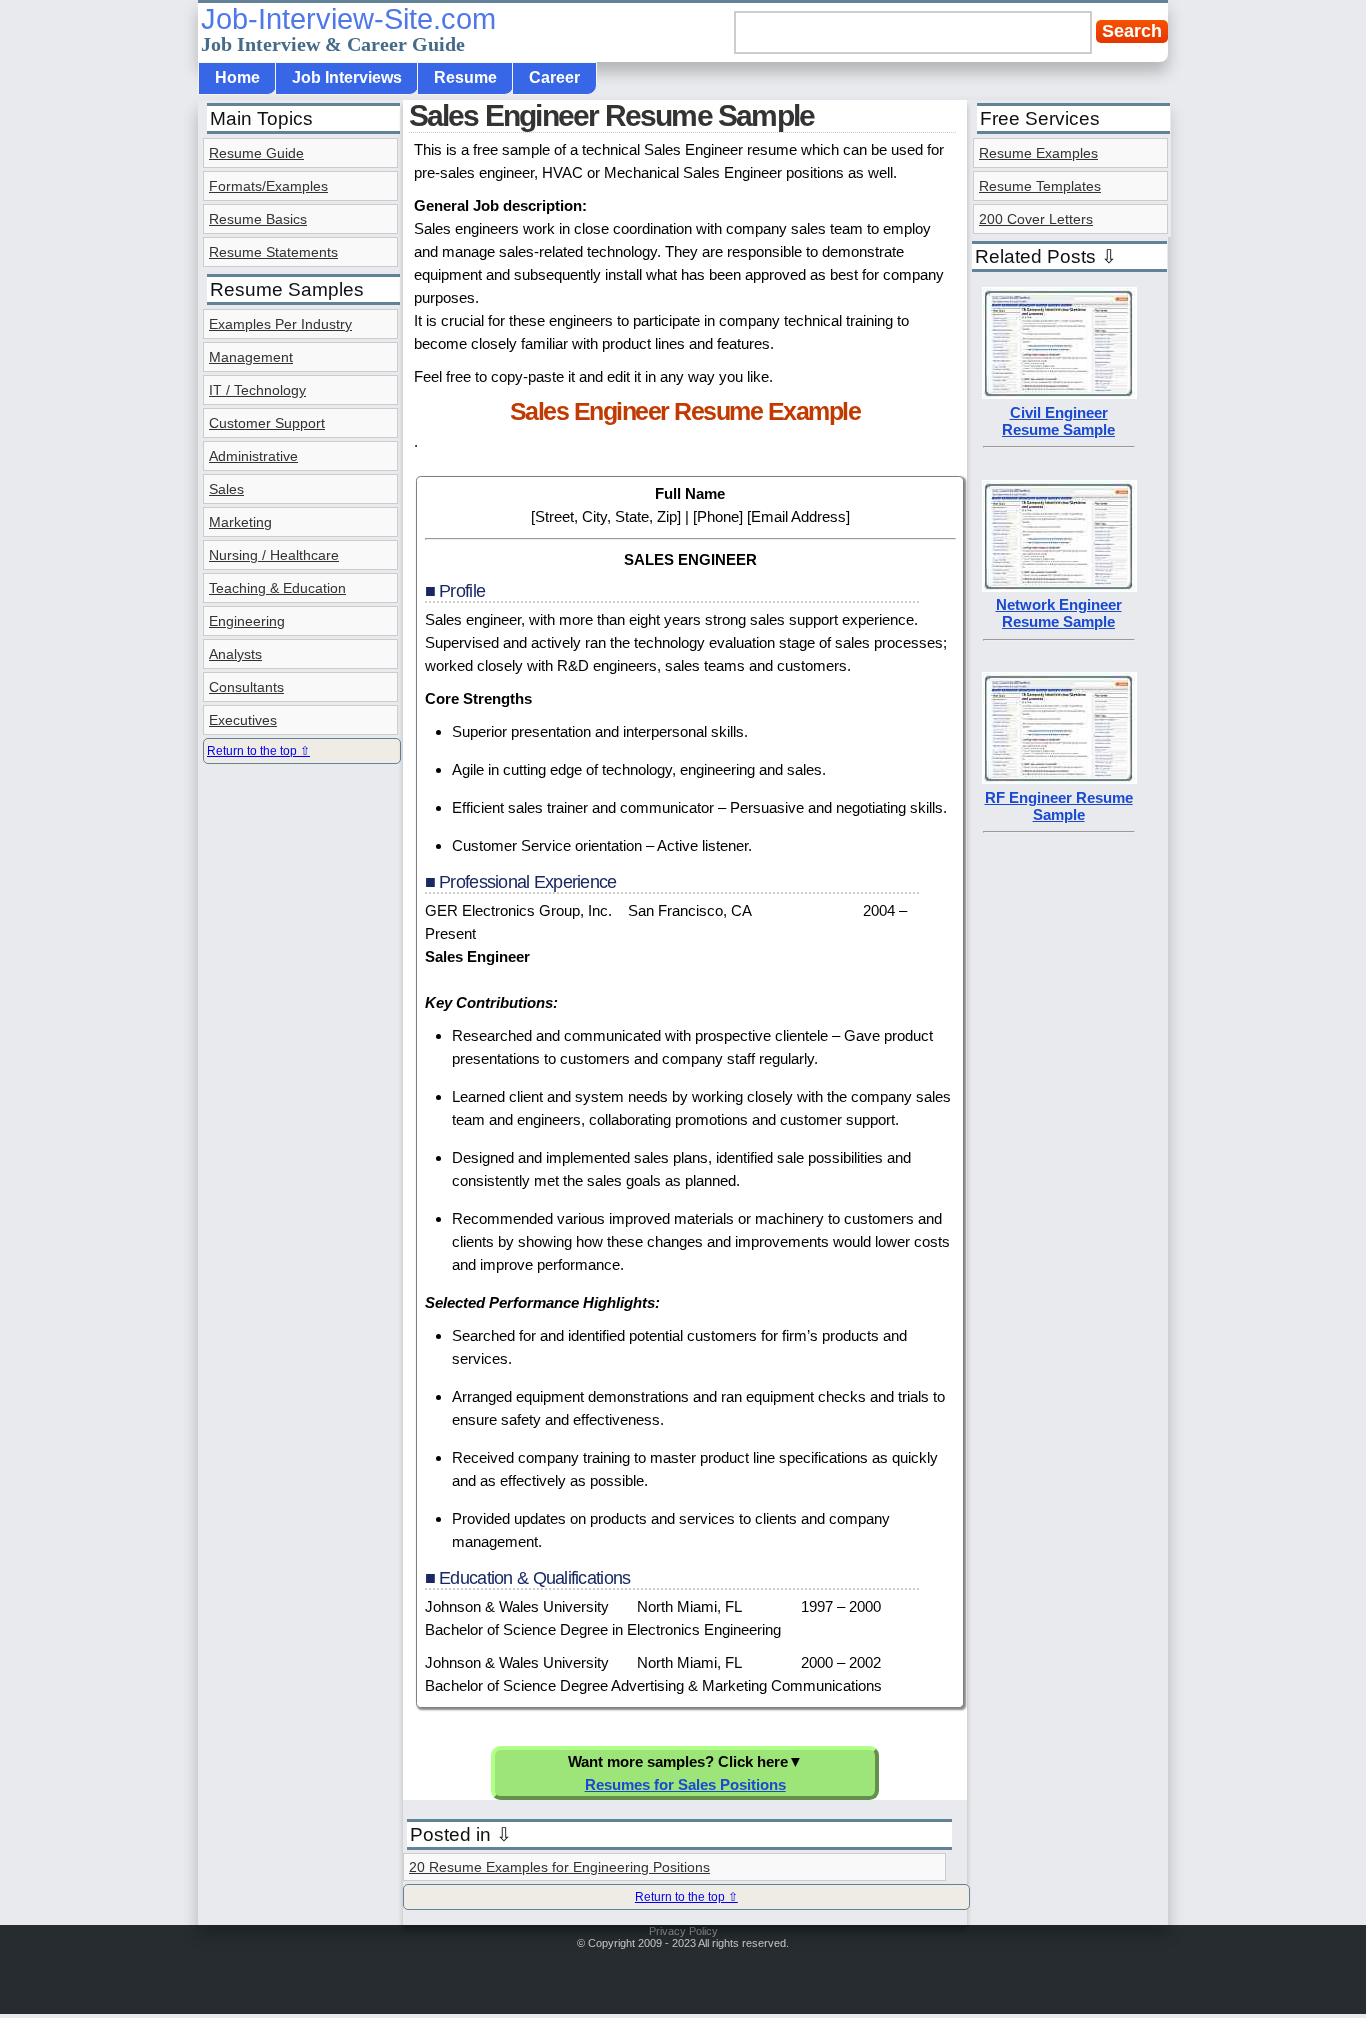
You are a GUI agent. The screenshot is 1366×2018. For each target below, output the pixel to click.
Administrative (253, 456)
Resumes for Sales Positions (685, 1784)
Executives (243, 720)
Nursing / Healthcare (274, 555)
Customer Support (267, 423)
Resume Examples (1038, 153)
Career (554, 77)
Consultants (246, 687)
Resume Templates (1040, 186)
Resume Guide (256, 153)
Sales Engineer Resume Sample (612, 115)
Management (251, 357)
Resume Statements (273, 252)
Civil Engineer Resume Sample (1058, 421)
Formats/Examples (268, 186)
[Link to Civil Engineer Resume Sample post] (1059, 393)
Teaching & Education (277, 588)
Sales (226, 489)
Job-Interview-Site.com (348, 29)
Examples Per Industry (280, 324)
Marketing (240, 522)
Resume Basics (258, 219)
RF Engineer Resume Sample (1059, 806)
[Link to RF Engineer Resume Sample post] (1059, 778)
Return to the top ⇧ (686, 1897)
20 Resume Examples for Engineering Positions (559, 1867)
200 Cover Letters (1036, 219)
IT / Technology (257, 390)
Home (237, 77)
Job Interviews (347, 77)
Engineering (247, 621)
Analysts (235, 654)
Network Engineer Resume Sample (1059, 613)
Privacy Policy (683, 1931)
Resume (465, 77)
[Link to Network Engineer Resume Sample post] (1059, 586)
